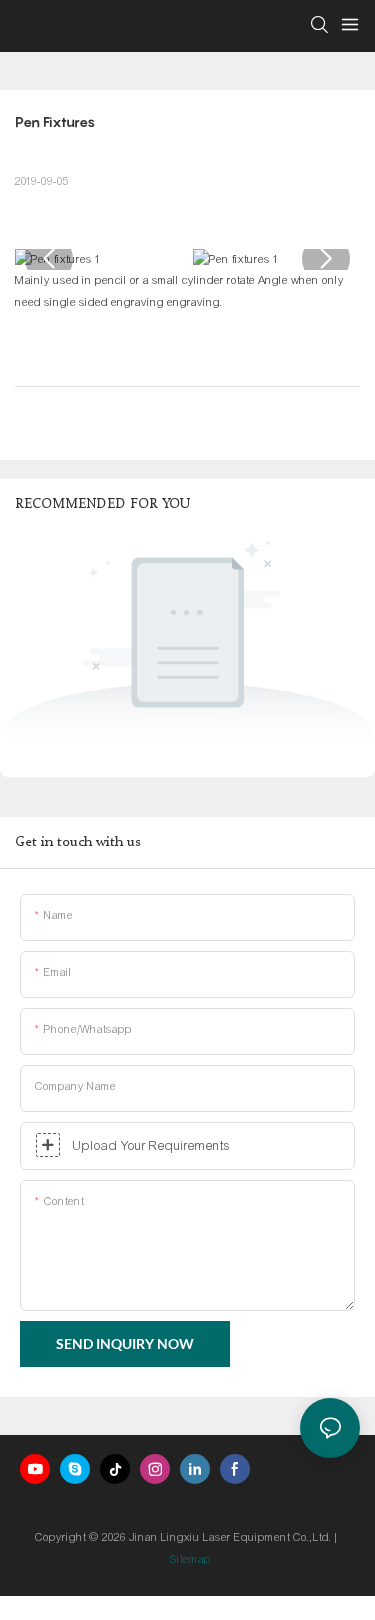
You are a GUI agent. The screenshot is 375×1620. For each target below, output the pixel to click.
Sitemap (190, 1559)
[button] (49, 259)
